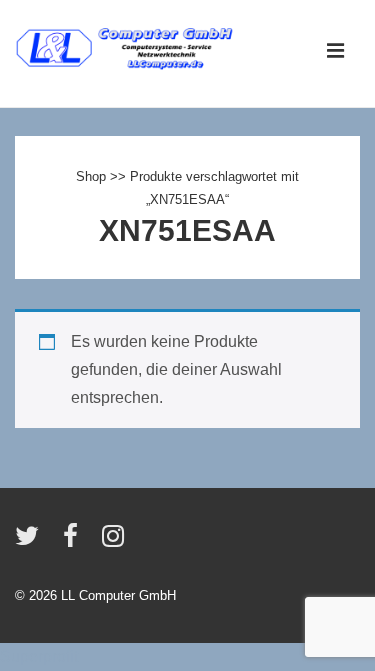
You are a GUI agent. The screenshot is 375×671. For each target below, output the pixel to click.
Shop (91, 176)
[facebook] (75, 542)
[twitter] (31, 542)
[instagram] (115, 542)
